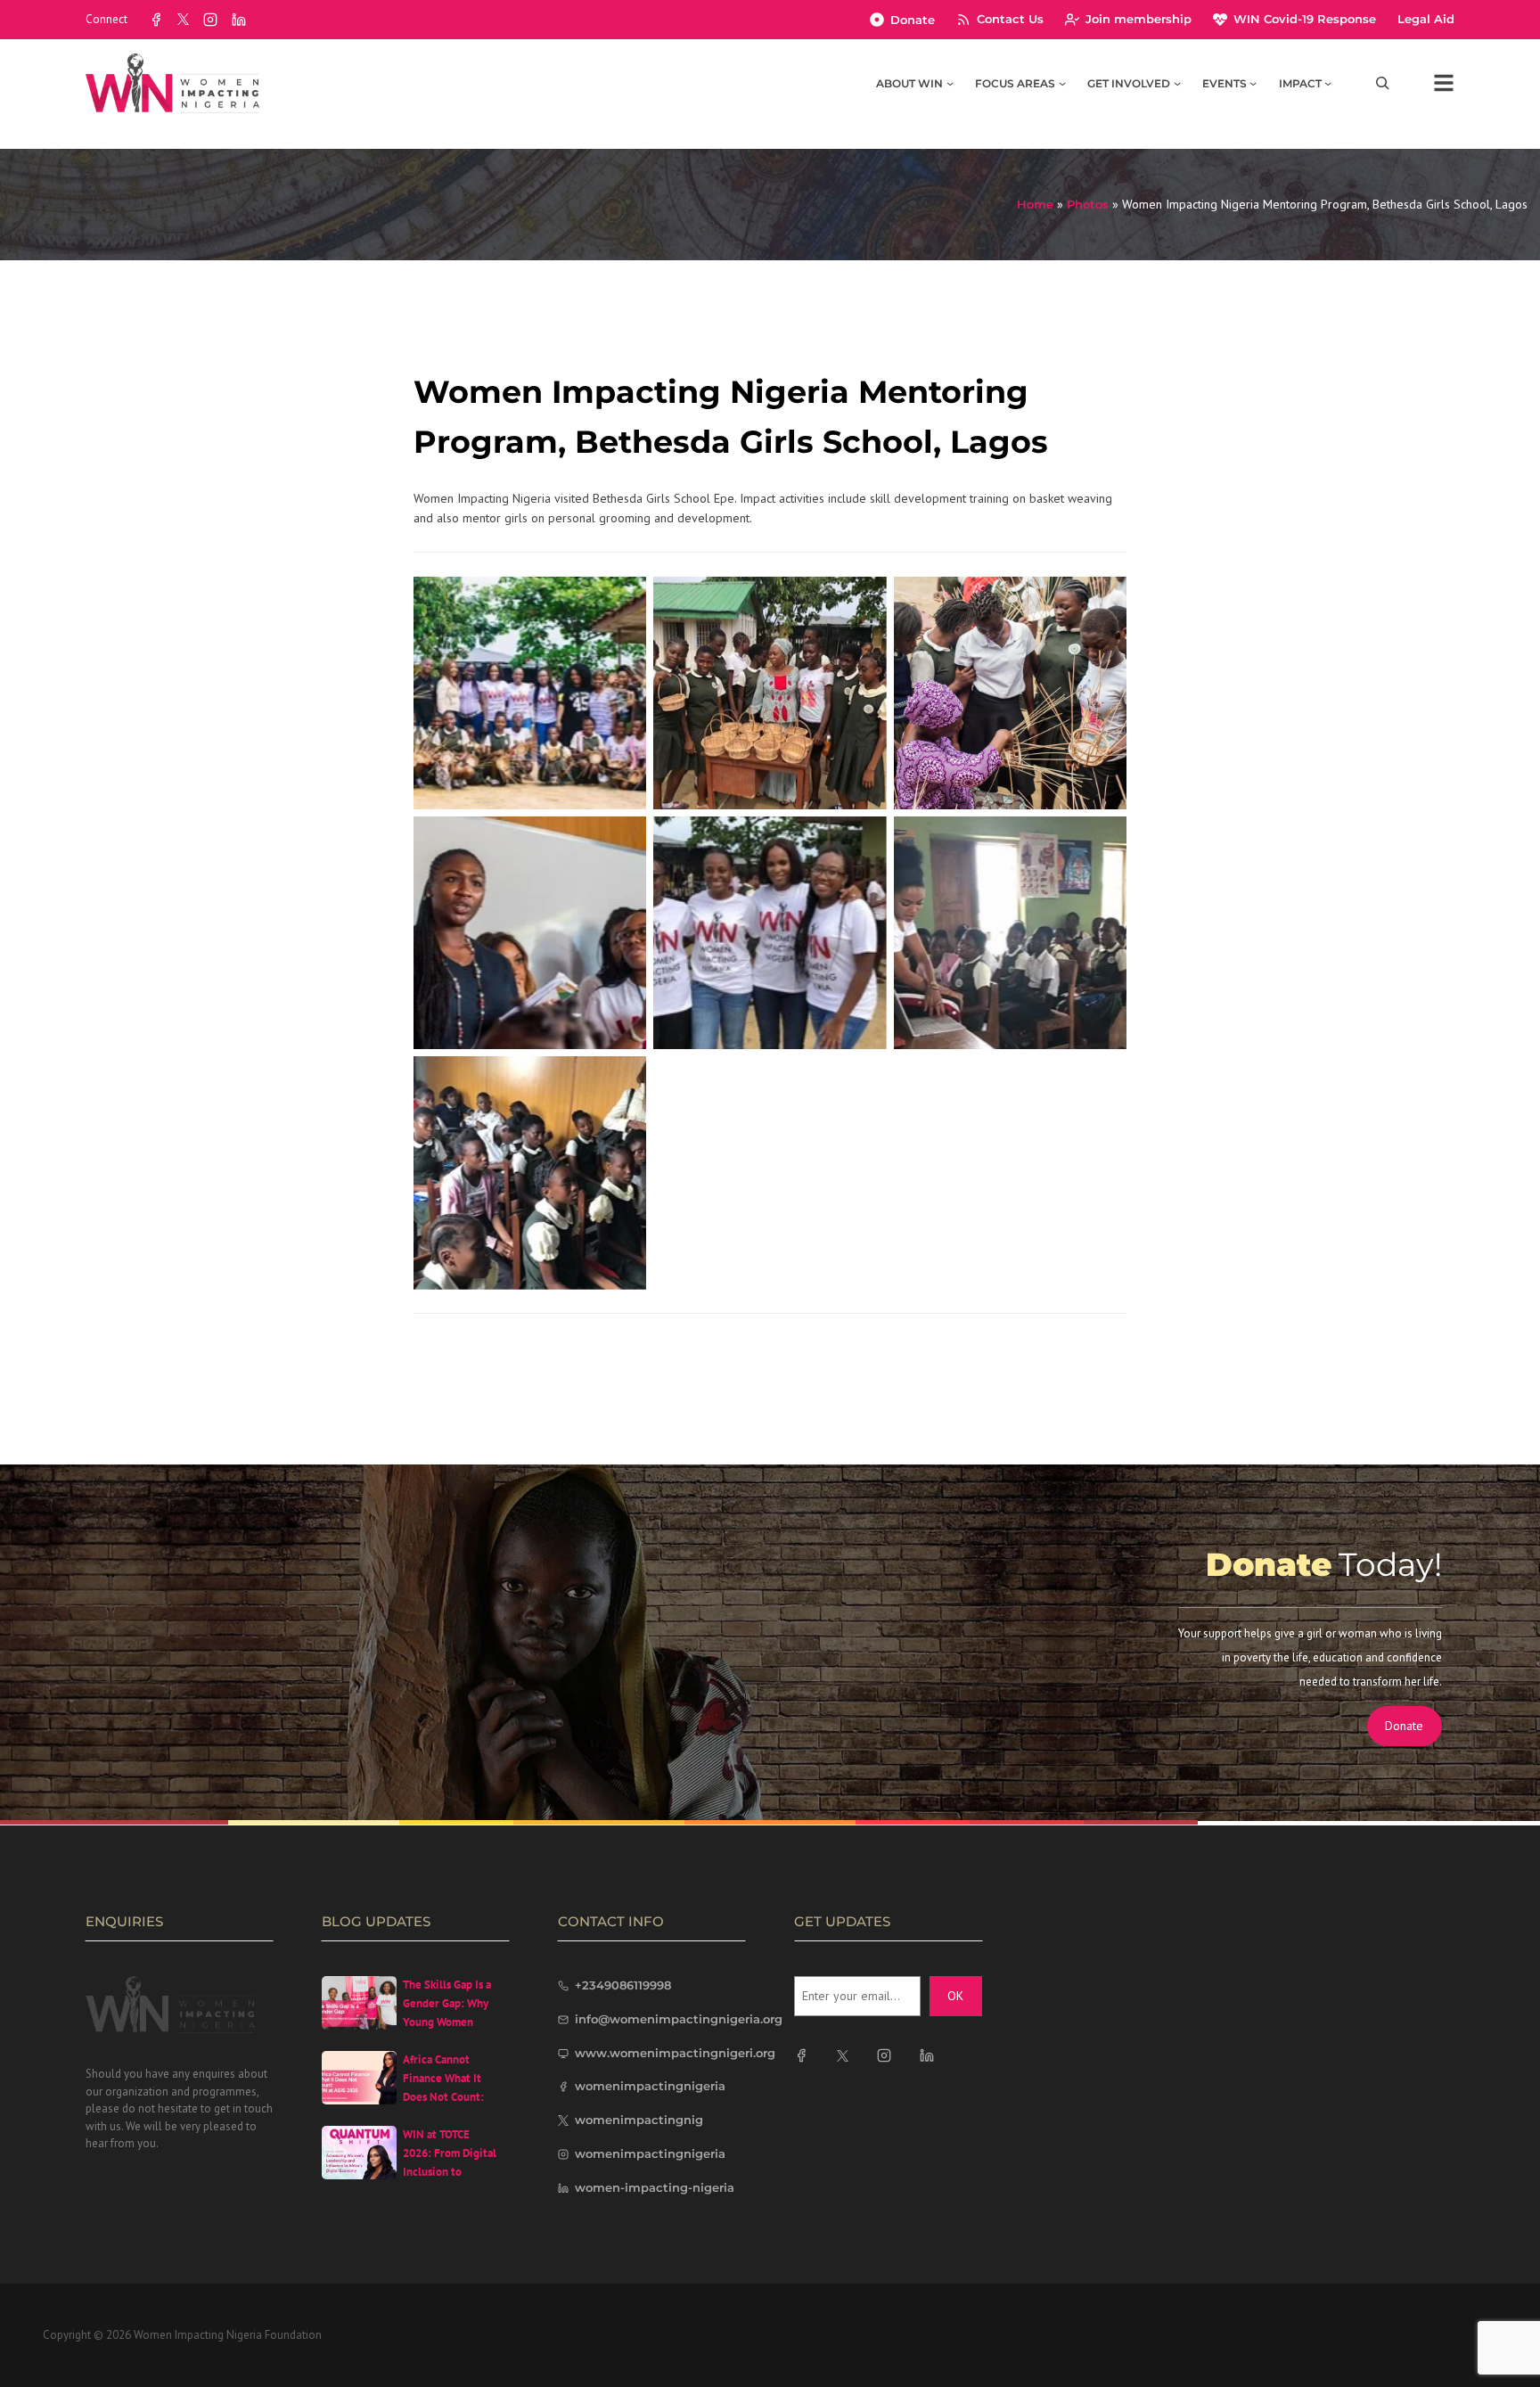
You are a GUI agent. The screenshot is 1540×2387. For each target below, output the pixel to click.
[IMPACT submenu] (1328, 83)
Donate (913, 20)
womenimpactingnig (639, 2120)
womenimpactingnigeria (650, 2086)
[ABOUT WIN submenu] (950, 83)
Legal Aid (1426, 19)
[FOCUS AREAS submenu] (1062, 83)
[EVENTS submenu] (1253, 83)
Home (1035, 204)
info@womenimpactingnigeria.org (679, 2019)
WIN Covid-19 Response (1305, 19)
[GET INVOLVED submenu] (1177, 83)
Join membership (1139, 19)
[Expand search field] (1383, 83)
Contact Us (1010, 19)
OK (955, 1996)
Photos (1088, 204)
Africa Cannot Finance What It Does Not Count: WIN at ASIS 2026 (446, 2087)
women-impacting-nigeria (655, 2187)
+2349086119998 (623, 1985)
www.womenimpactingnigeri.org (675, 2053)
